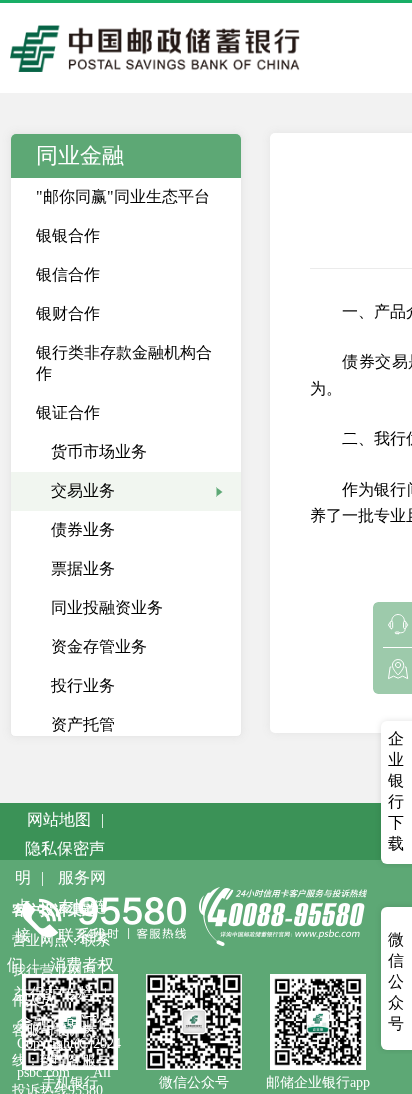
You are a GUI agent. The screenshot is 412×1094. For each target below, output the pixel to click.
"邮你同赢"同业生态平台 (123, 196)
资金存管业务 (99, 646)
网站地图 (59, 819)
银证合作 (68, 412)
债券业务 (83, 529)
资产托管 (83, 724)
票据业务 (83, 568)
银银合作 (68, 235)
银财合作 (68, 313)
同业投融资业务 (107, 607)
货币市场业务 (99, 451)
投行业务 (83, 685)
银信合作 (68, 274)
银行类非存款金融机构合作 (124, 363)
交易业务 (83, 490)
